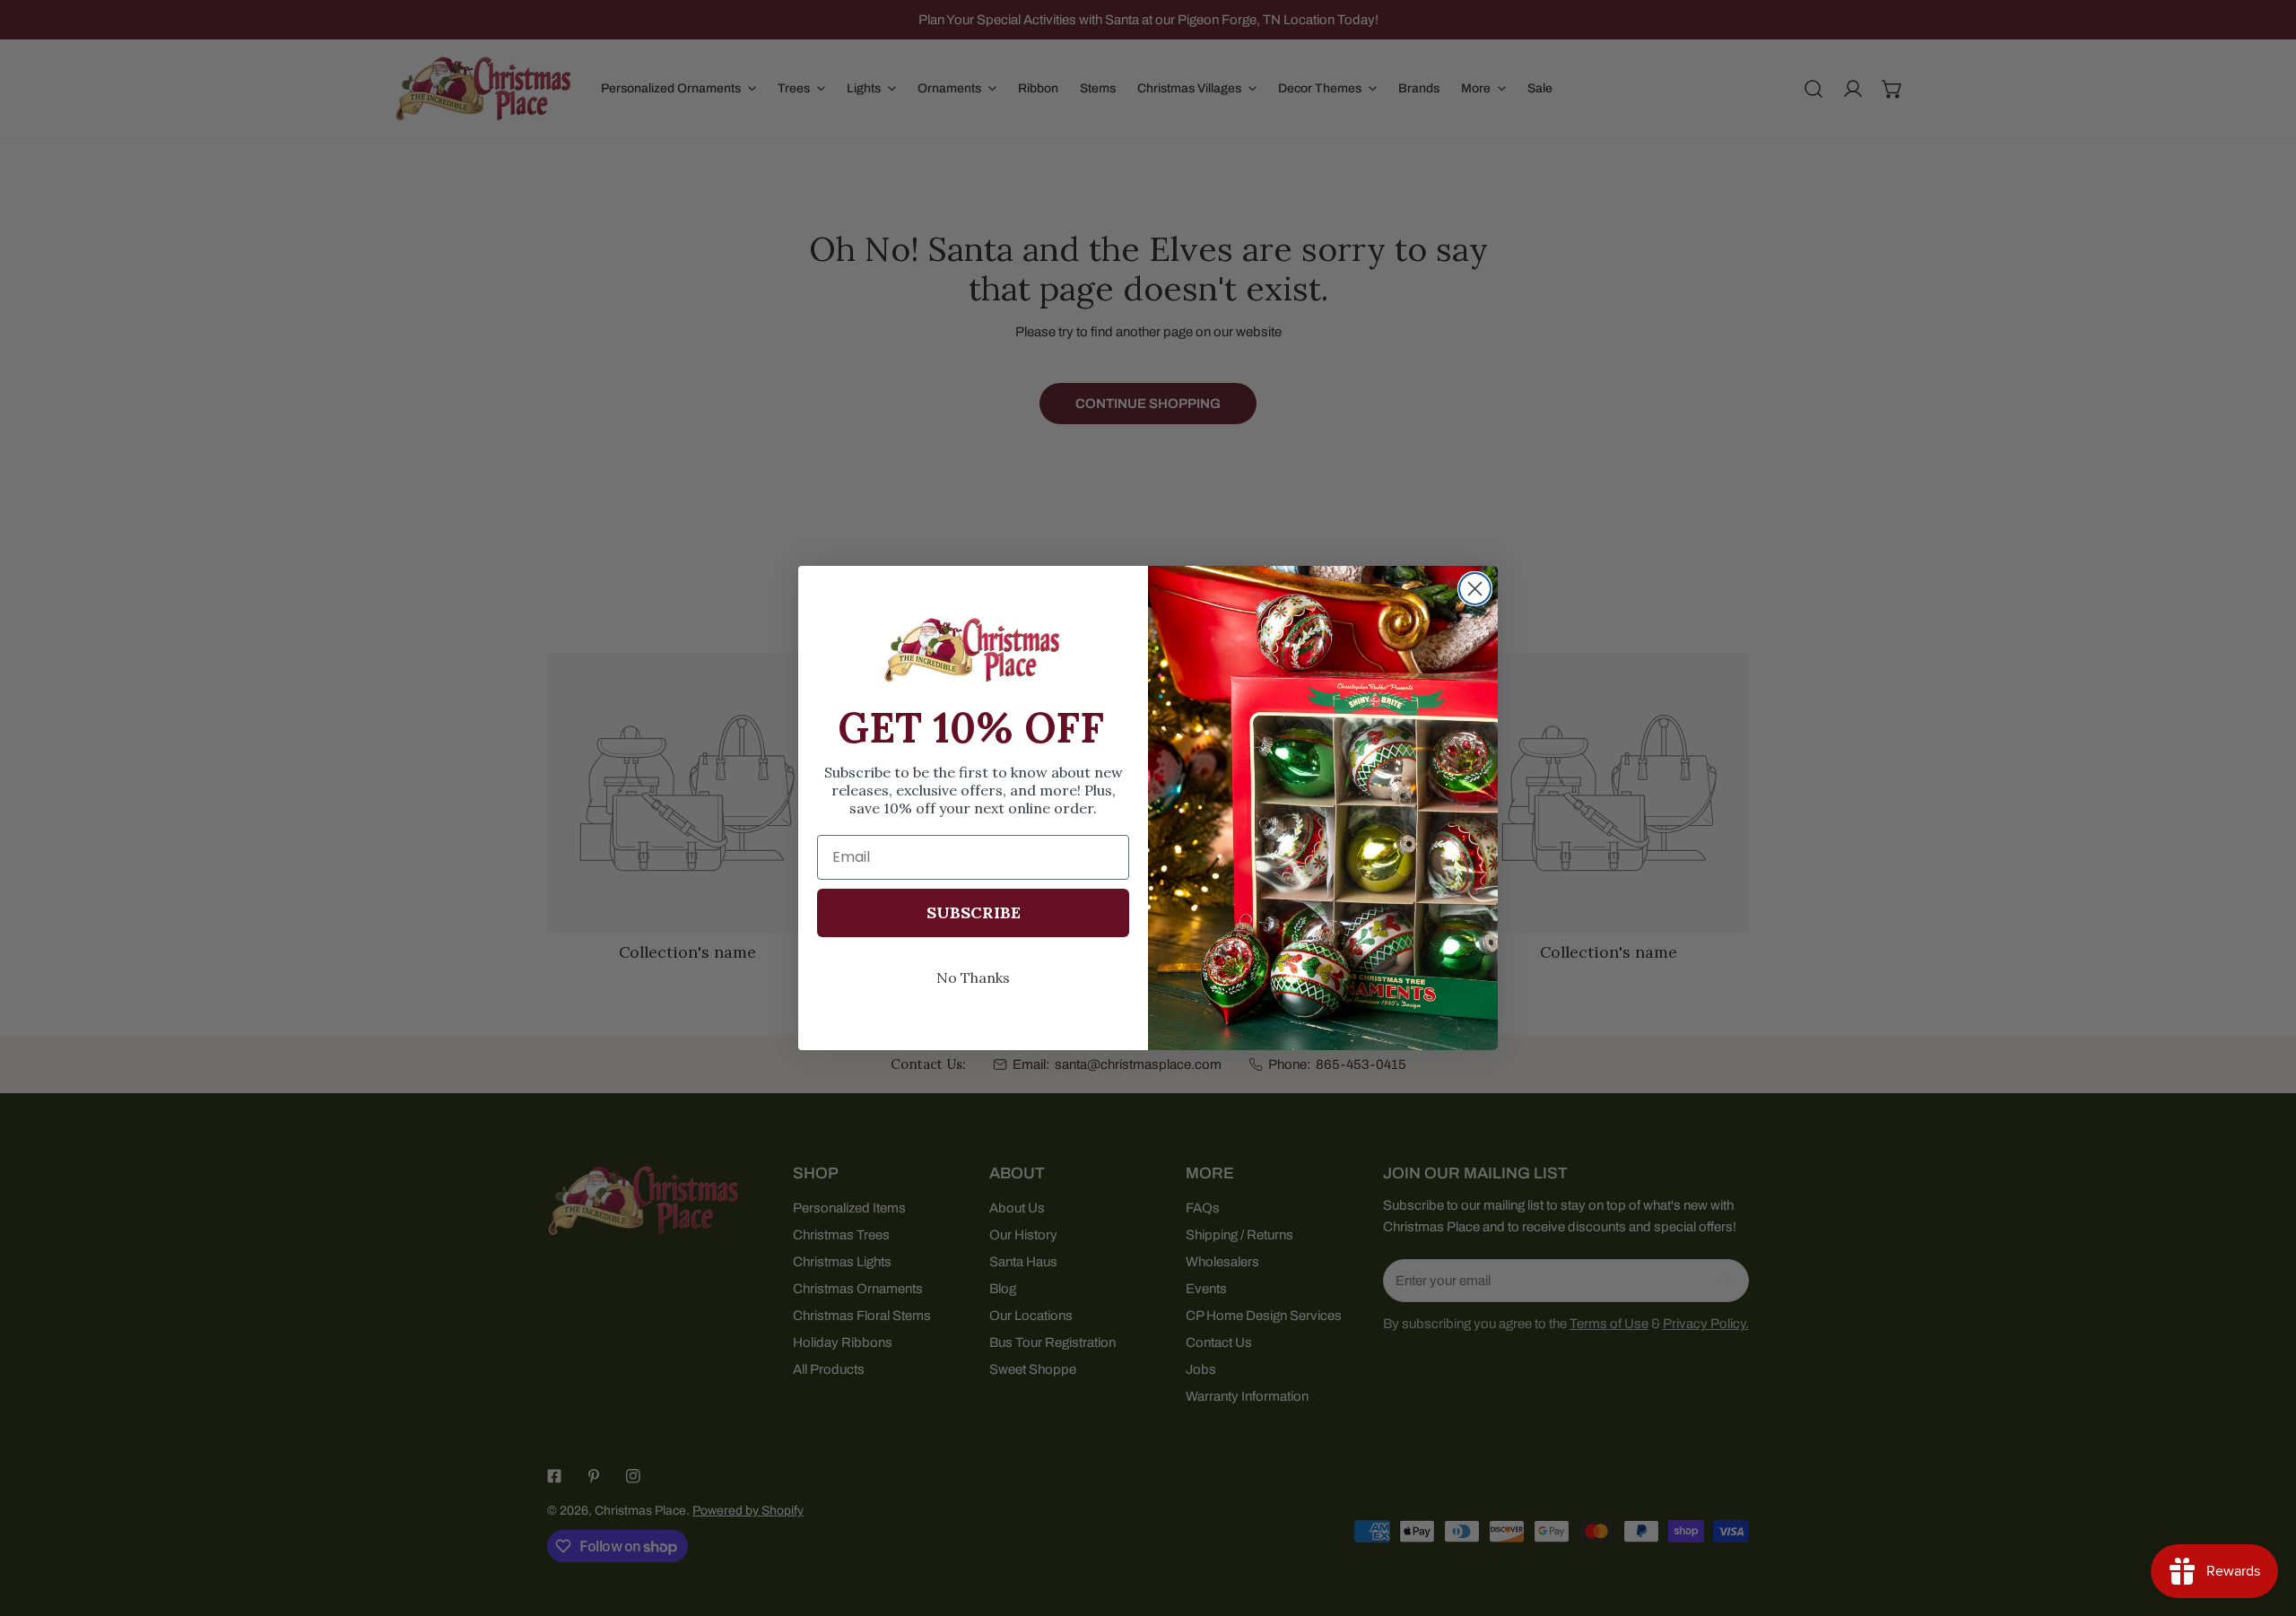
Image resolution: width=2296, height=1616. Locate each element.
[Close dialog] (1475, 589)
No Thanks (973, 977)
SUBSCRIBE (974, 912)
